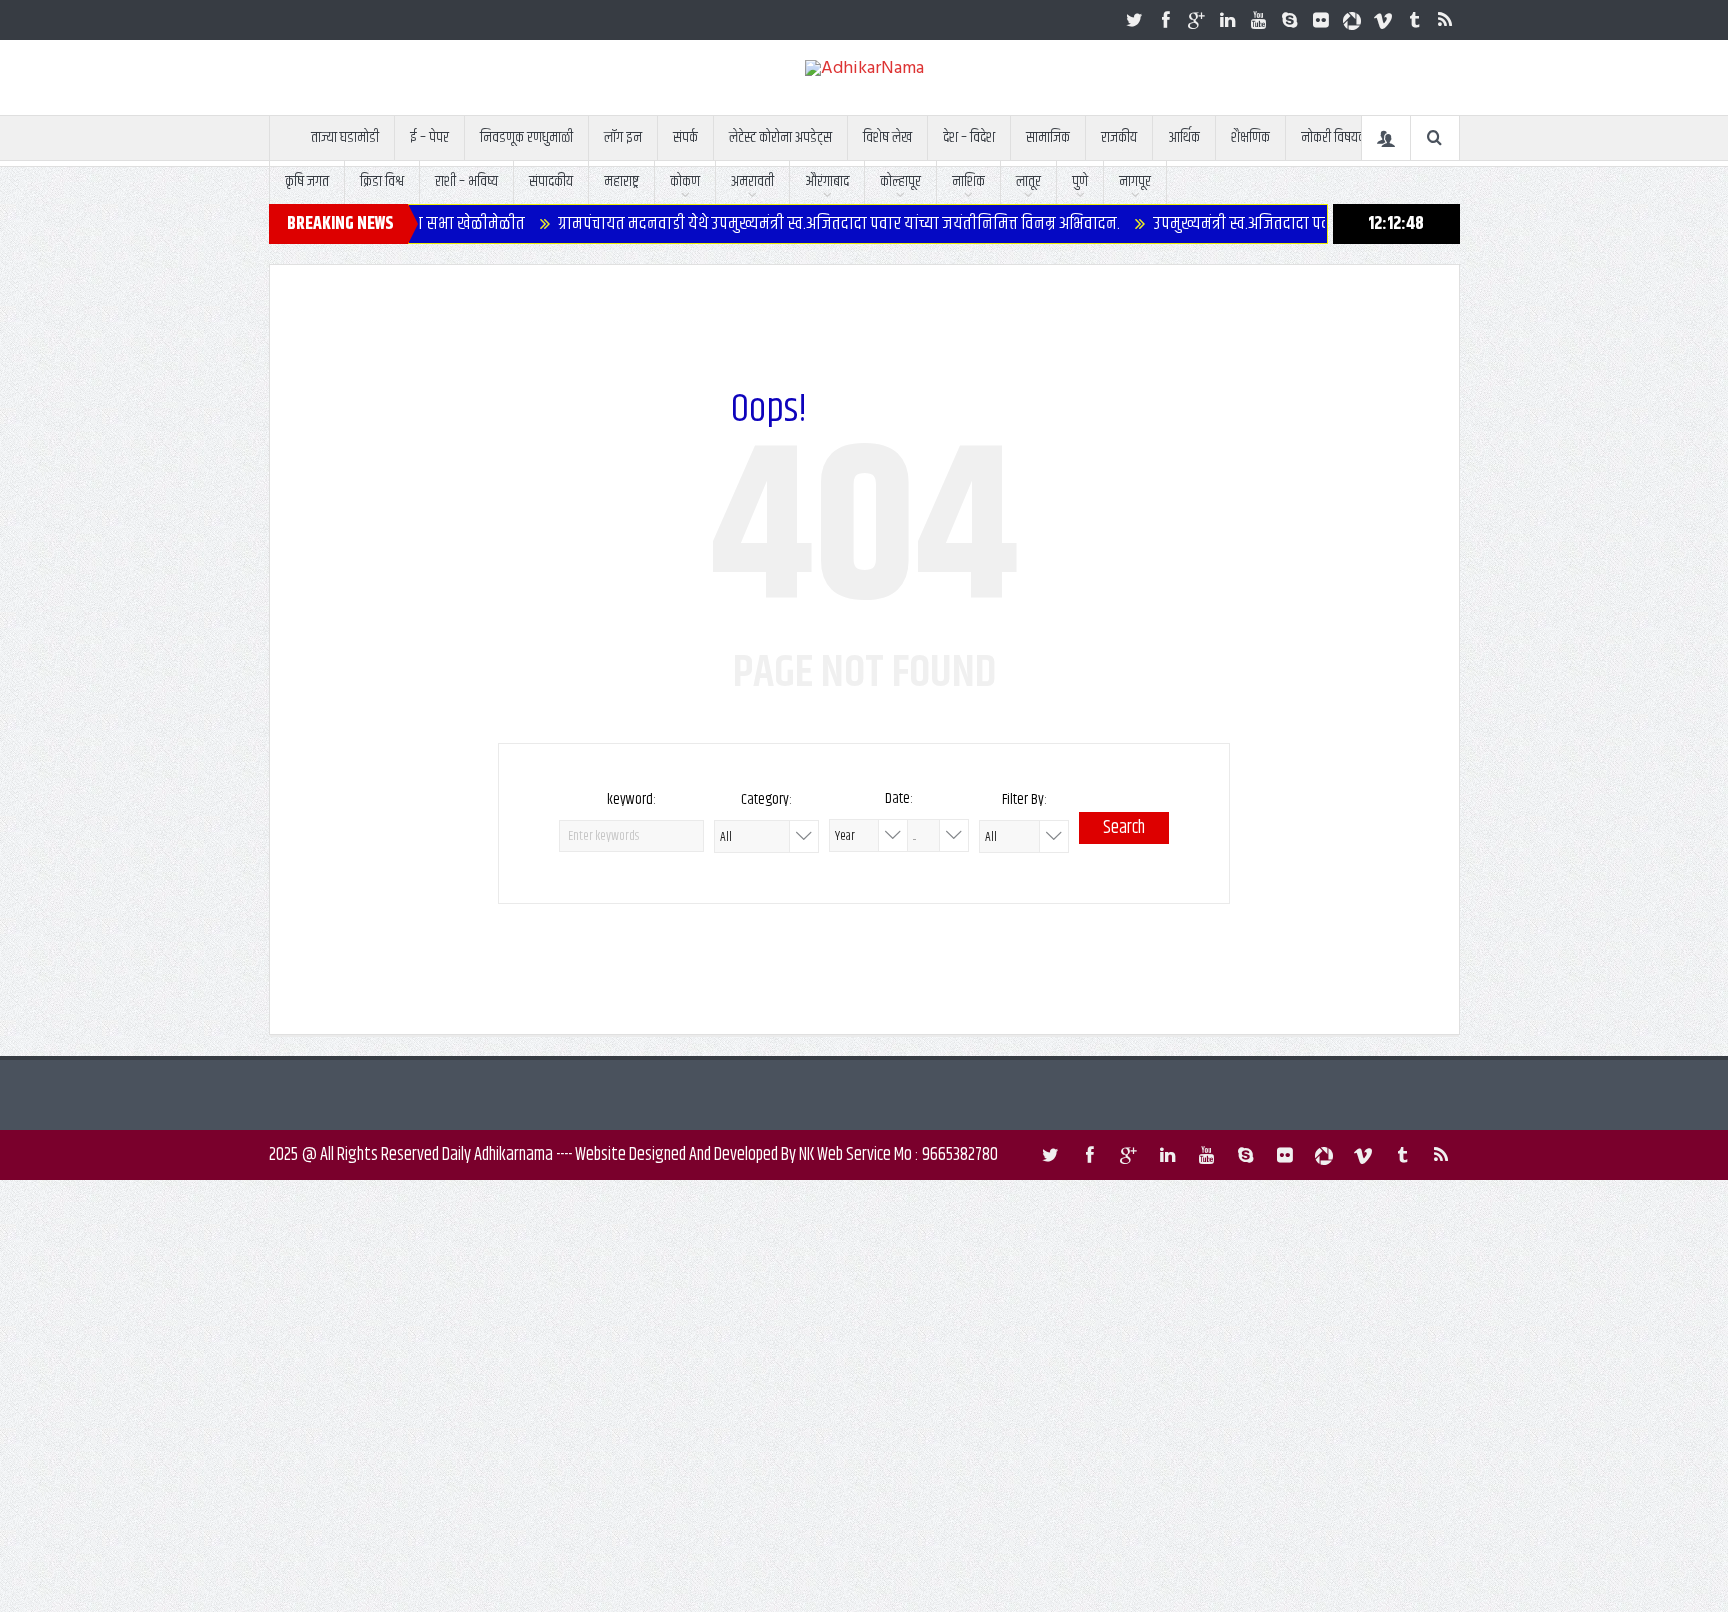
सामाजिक (1048, 137)
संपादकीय (551, 181)
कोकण (685, 181)
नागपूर (1135, 181)
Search (1124, 828)
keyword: (631, 799)
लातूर (1028, 181)
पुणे (1080, 181)
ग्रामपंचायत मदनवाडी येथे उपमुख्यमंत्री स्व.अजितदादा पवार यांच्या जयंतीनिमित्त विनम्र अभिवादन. (790, 224)
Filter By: (1024, 799)
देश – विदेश (969, 137)
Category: (766, 799)
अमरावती (752, 181)
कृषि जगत (307, 181)
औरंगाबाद (827, 181)
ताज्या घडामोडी (345, 137)
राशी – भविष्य (466, 181)
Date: (899, 798)
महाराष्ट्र (621, 181)
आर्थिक (1184, 137)
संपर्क (685, 137)
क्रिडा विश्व (382, 181)
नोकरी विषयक (1334, 137)
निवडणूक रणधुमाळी (526, 137)
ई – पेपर (429, 137)
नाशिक (968, 181)
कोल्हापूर (900, 181)
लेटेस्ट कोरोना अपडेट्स (780, 137)
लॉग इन (623, 137)
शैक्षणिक (1250, 137)
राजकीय (1119, 137)
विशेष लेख (887, 137)
